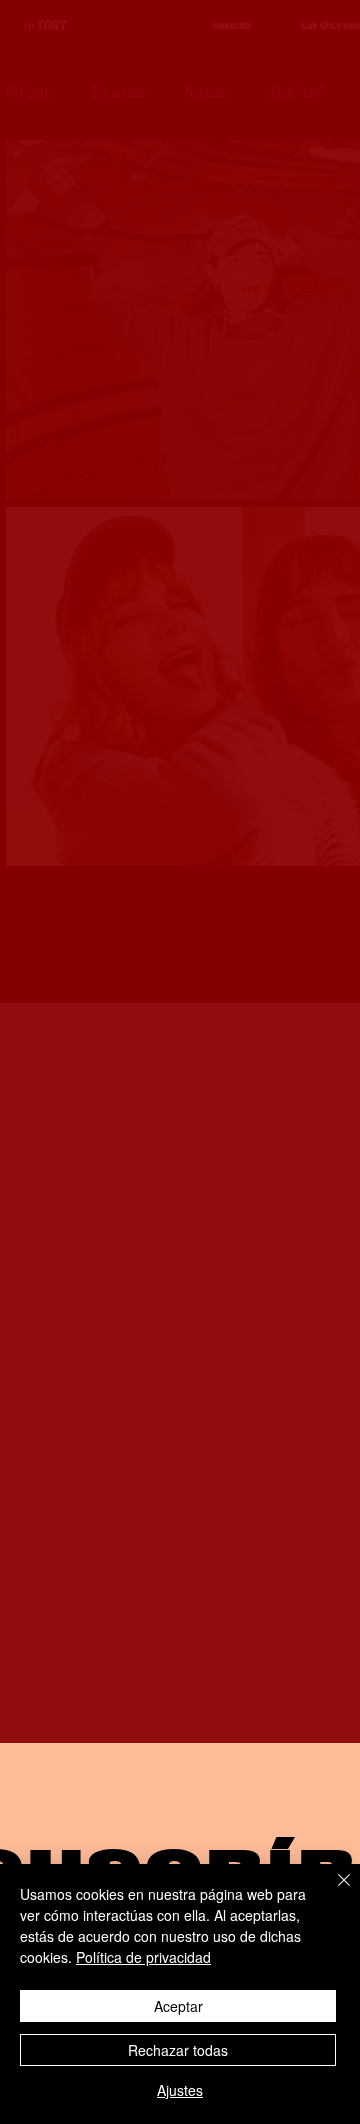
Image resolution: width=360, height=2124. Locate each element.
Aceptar (178, 2006)
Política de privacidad (143, 1957)
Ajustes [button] (180, 2090)
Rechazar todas (178, 2050)
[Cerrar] (332, 1892)
